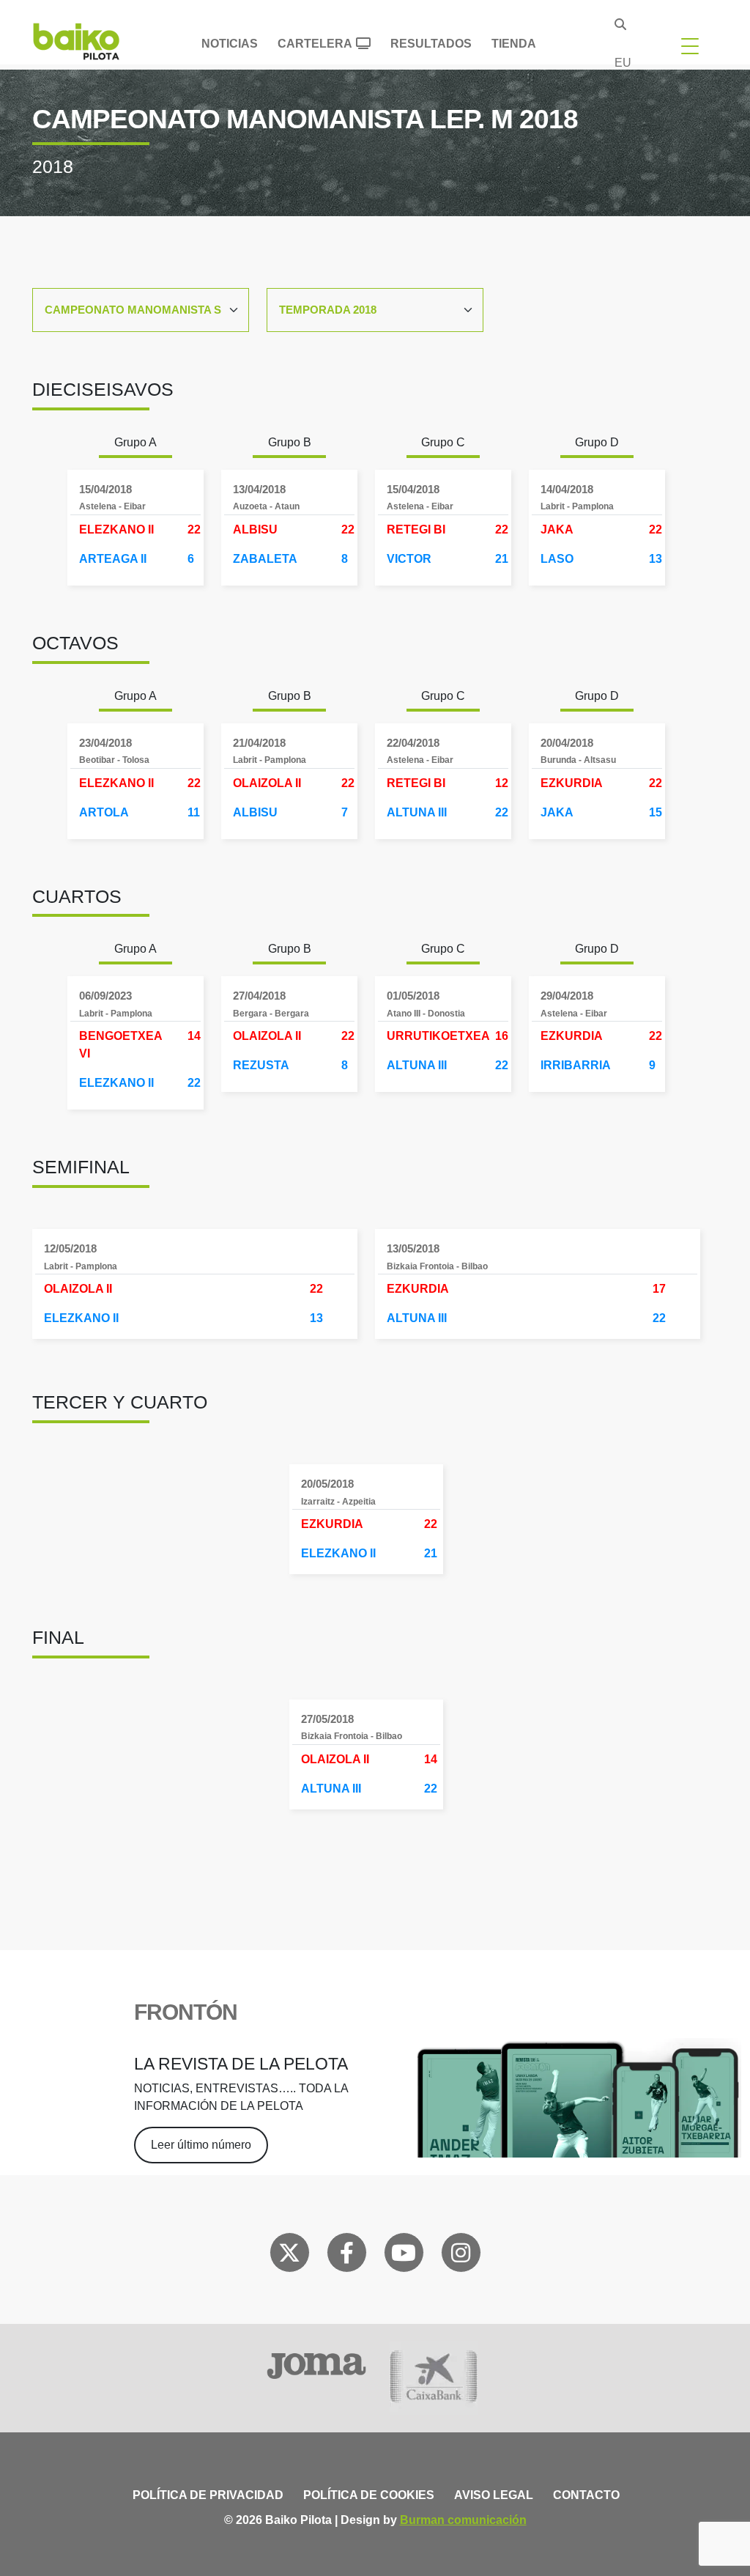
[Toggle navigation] (690, 45)
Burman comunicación (463, 2520)
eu (623, 63)
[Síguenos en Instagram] (461, 2256)
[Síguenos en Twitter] (289, 2256)
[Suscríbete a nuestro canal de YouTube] (404, 2256)
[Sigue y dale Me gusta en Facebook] (347, 2256)
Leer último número (201, 2145)
